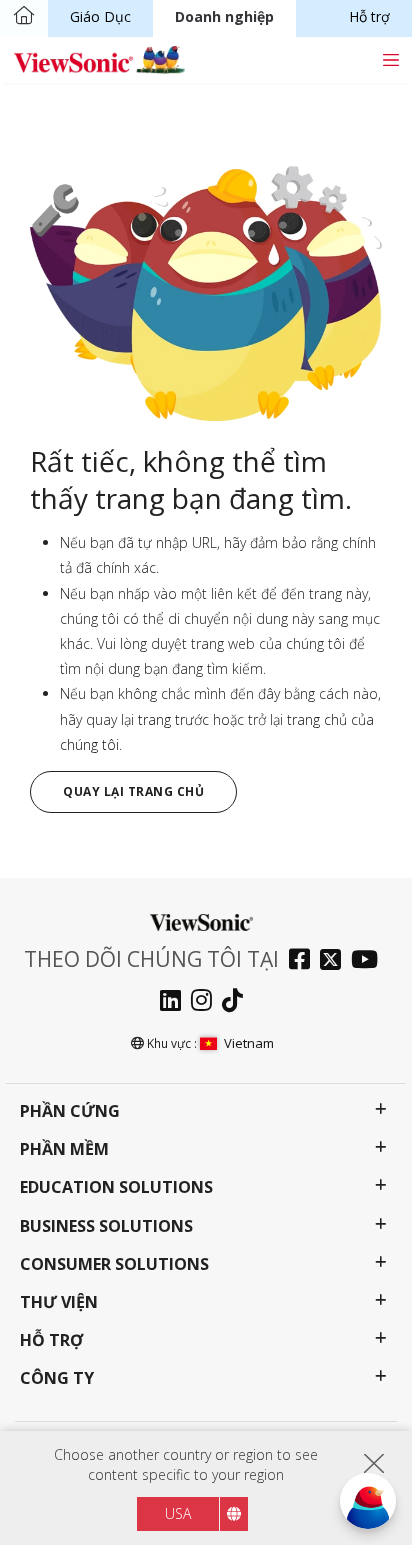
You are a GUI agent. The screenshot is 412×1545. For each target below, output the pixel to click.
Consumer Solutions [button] (114, 1264)
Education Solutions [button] (116, 1187)
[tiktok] (237, 1002)
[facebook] (304, 961)
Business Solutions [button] (106, 1226)
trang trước (173, 719)
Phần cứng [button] (70, 1111)
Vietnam (249, 1043)
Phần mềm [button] (64, 1149)
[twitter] (335, 961)
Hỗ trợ (369, 16)
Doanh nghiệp (224, 16)
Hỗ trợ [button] (51, 1340)
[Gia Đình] (24, 17)
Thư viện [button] (59, 1302)
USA (178, 1513)
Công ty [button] (57, 1378)
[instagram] (206, 1002)
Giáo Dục (100, 16)
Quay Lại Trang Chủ (133, 791)
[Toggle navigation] (390, 59)
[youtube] (369, 961)
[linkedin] (175, 1002)
